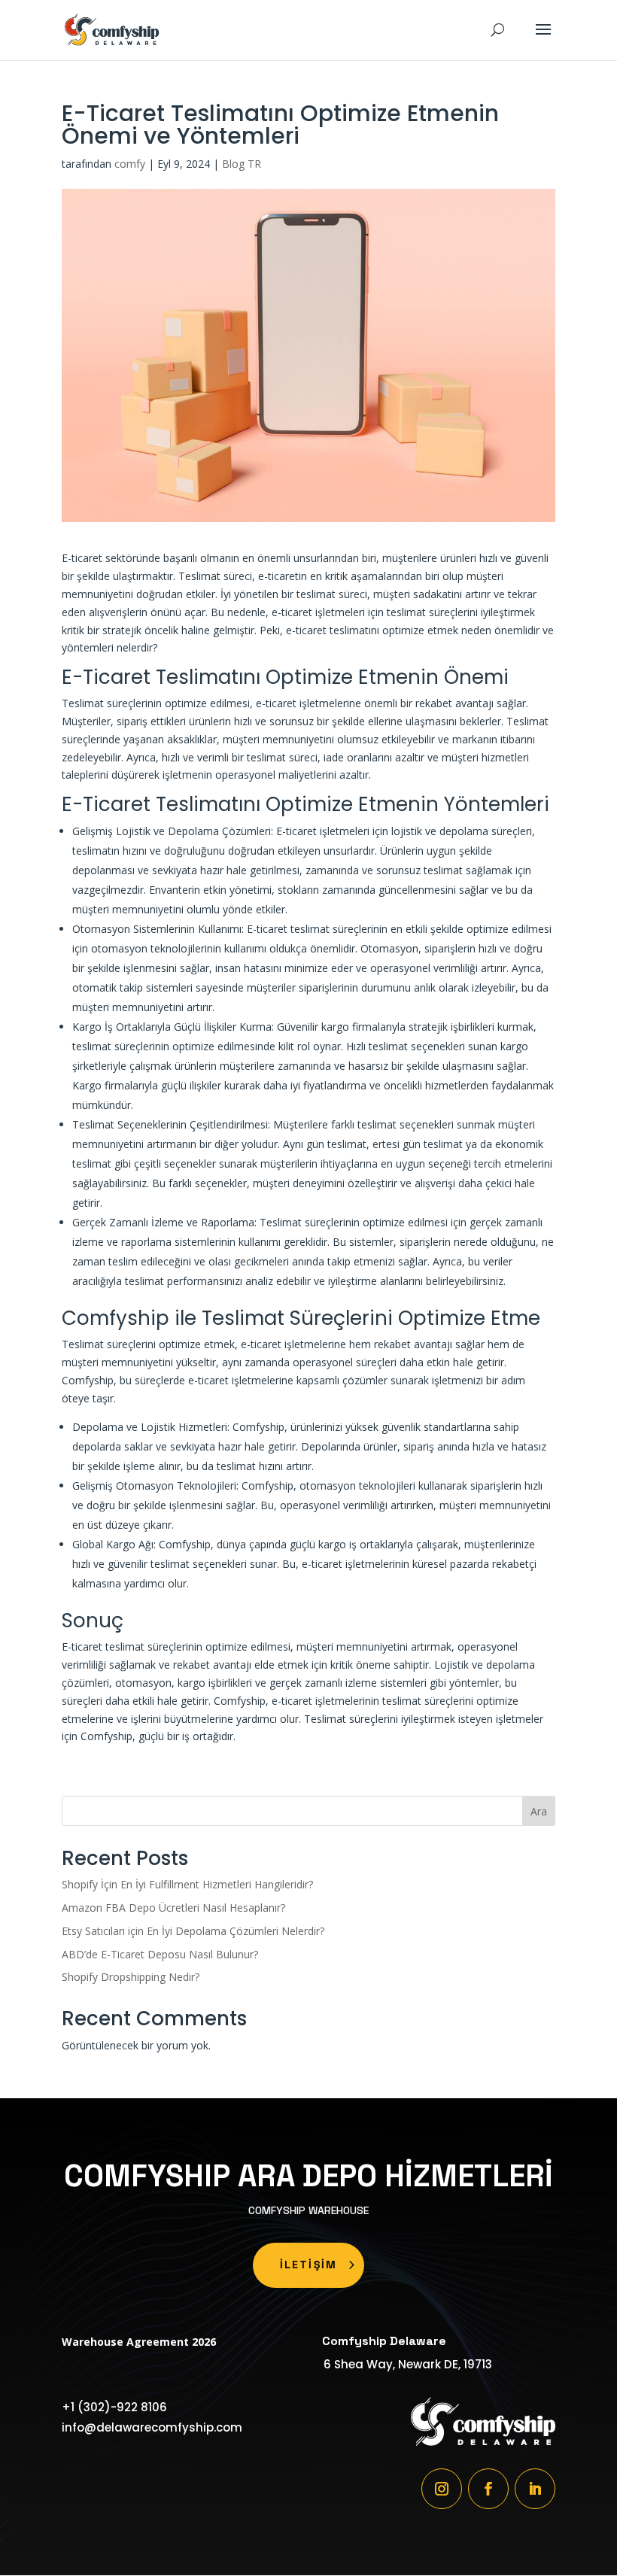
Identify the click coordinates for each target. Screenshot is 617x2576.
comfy (130, 164)
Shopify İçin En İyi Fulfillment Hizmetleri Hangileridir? (187, 1884)
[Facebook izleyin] (488, 2489)
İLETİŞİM (309, 2265)
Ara (539, 1811)
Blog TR (242, 164)
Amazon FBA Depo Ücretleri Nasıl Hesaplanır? (173, 1908)
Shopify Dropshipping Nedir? (131, 1977)
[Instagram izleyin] (442, 2489)
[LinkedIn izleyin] (535, 2489)
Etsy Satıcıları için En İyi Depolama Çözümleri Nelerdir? (193, 1931)
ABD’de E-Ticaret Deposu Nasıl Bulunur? (160, 1954)
